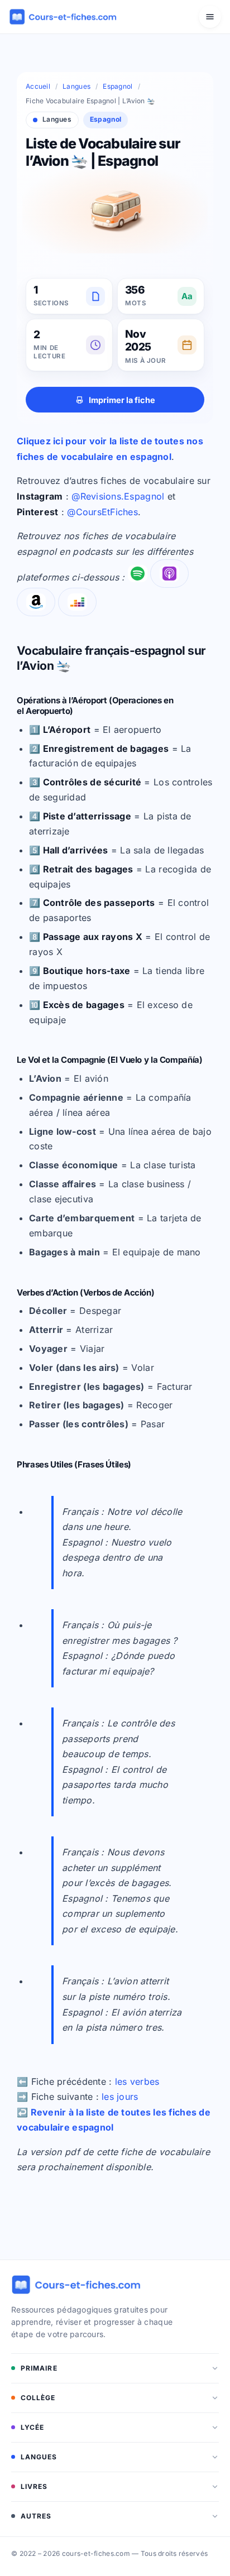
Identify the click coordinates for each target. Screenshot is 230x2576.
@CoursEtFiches (102, 512)
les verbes (137, 2081)
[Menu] (210, 17)
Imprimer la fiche (122, 400)
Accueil (38, 86)
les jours (120, 2097)
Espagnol (118, 86)
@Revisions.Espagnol (118, 496)
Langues (76, 86)
